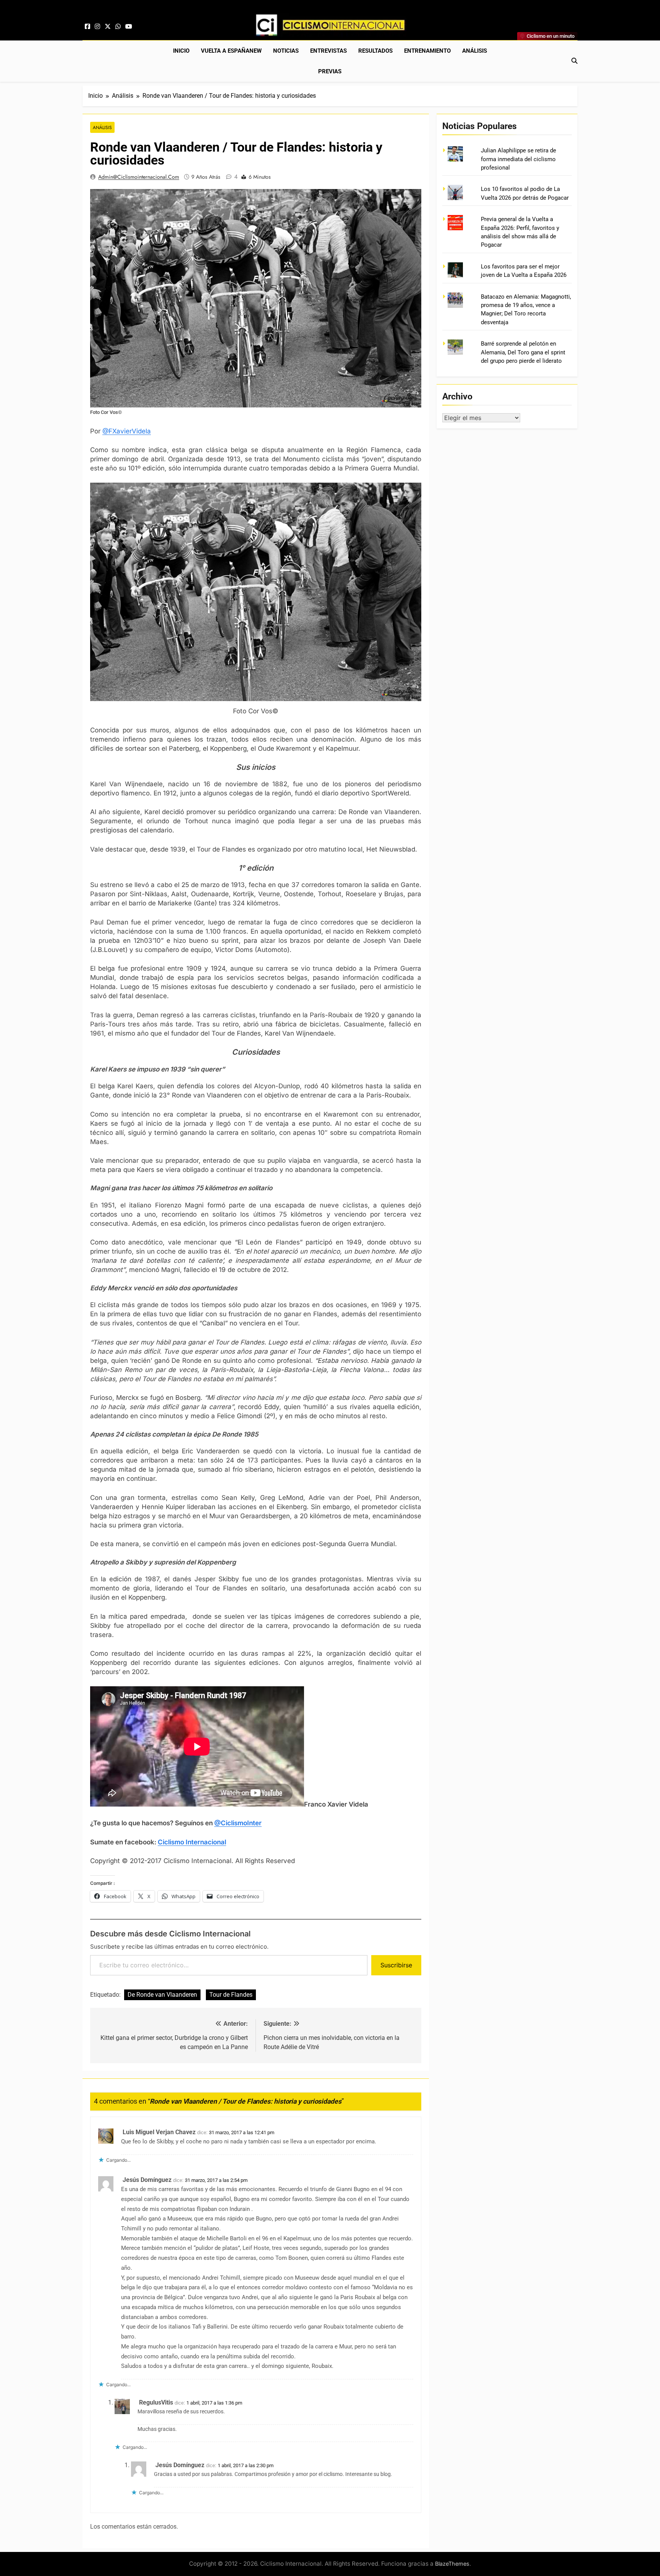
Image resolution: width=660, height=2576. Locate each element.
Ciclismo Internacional (192, 1842)
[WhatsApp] (118, 27)
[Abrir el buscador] (574, 61)
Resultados (375, 51)
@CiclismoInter (238, 1823)
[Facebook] (87, 27)
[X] (108, 27)
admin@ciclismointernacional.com (139, 177)
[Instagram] (97, 27)
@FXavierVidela (127, 431)
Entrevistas (328, 51)
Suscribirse (396, 1965)
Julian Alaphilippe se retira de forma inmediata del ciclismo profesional (518, 159)
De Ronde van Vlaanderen (162, 1995)
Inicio (181, 51)
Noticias (286, 51)
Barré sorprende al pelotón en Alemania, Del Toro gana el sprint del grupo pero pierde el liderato (523, 352)
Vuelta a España (231, 51)
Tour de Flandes (231, 1995)
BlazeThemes (452, 2564)
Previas (330, 71)
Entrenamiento (427, 51)
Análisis (475, 51)
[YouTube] (129, 27)
